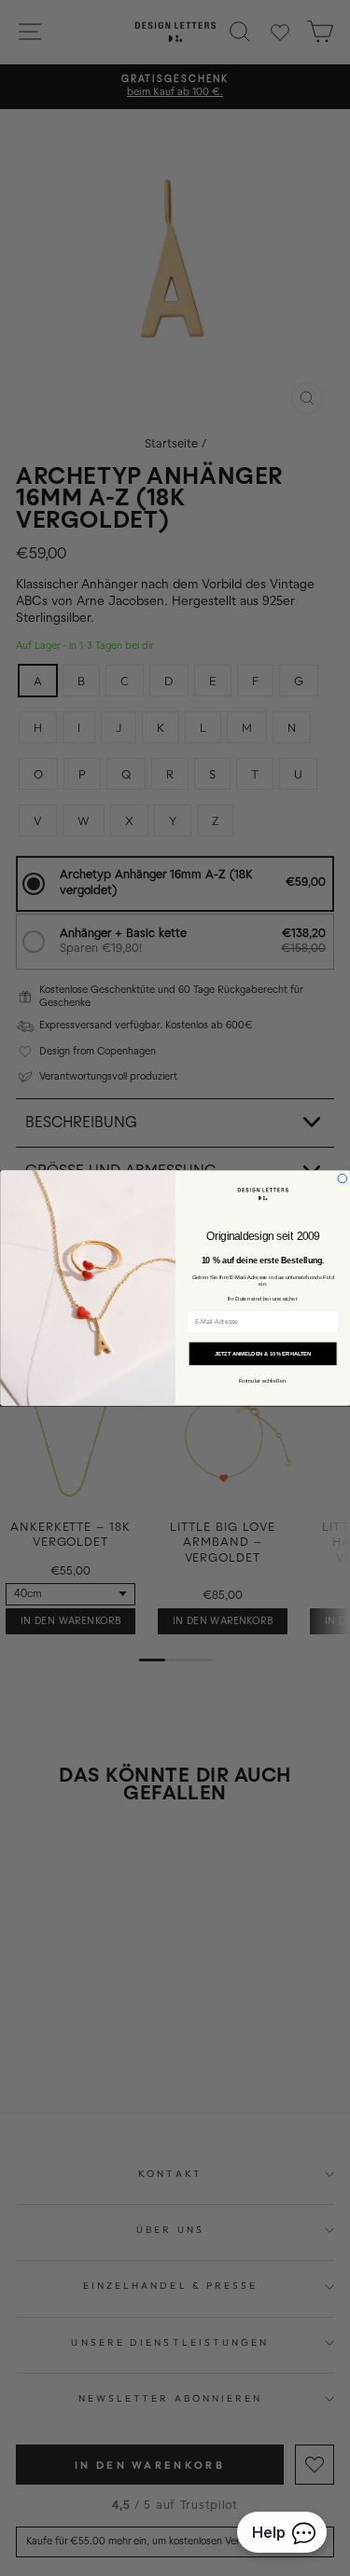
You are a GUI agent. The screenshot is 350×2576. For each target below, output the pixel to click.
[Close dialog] (343, 1178)
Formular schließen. (262, 1381)
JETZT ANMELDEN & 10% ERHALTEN (262, 1354)
